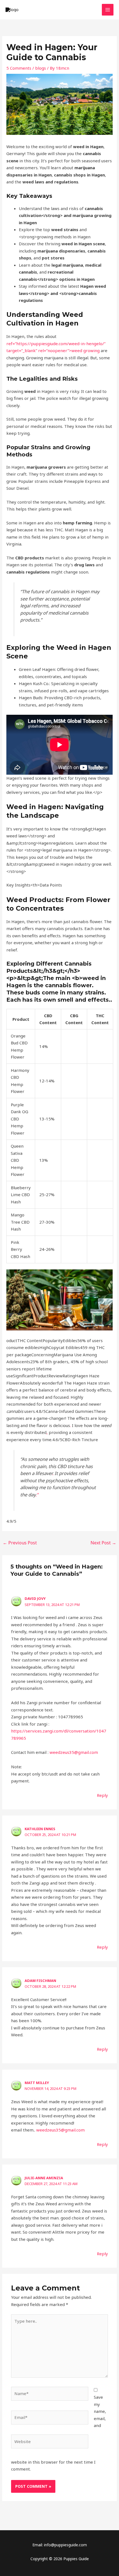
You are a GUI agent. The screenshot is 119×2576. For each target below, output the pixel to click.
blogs (41, 68)
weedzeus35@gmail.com (74, 1752)
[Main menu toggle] (108, 10)
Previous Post (20, 1543)
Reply (102, 1795)
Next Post (103, 1543)
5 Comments (19, 68)
